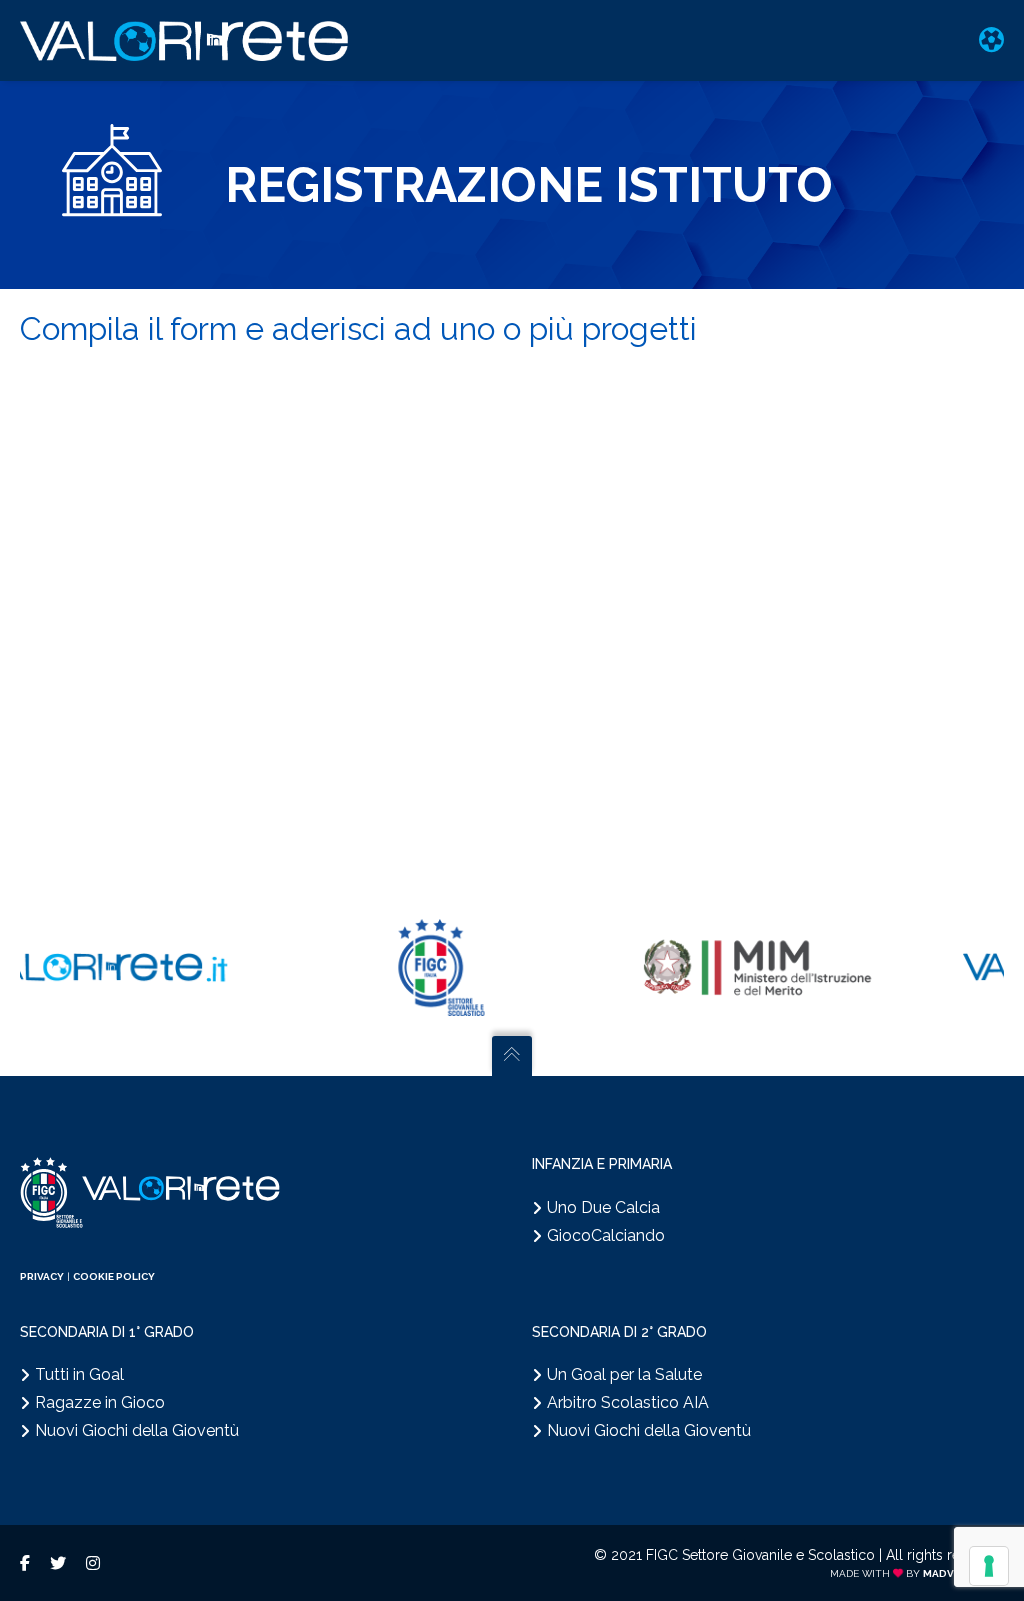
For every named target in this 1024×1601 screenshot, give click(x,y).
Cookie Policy (114, 1276)
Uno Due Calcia (603, 1207)
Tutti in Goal (79, 1374)
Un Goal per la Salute (624, 1374)
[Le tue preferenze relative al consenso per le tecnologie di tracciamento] (989, 1566)
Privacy (42, 1276)
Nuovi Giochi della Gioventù (137, 1430)
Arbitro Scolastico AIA (628, 1402)
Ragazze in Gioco (100, 1402)
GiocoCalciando (606, 1235)
